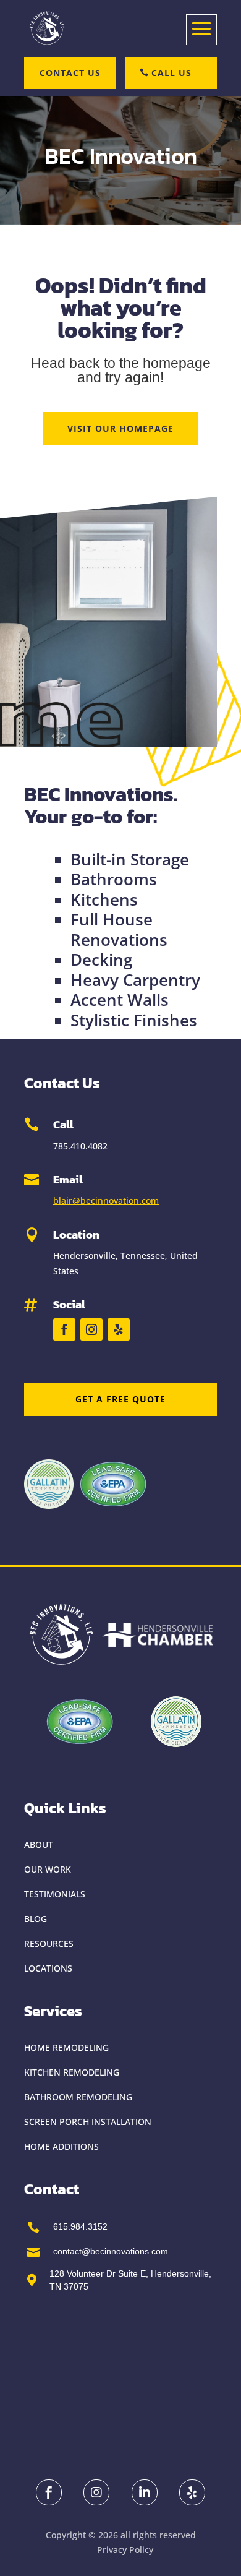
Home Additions (61, 2146)
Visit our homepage (120, 428)
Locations (48, 1968)
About (39, 1844)
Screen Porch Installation (88, 2122)
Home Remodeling (66, 2047)
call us (171, 73)
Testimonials (55, 1894)
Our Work (48, 1869)
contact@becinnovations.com (111, 2251)
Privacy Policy (125, 2550)
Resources (49, 1943)
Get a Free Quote (120, 1399)
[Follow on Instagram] (91, 1329)
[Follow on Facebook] (64, 1329)
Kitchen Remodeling (72, 2072)
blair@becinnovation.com (106, 1200)
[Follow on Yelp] (119, 1329)
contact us (70, 73)
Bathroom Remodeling (78, 2097)
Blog (36, 1919)
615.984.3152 (80, 2226)
